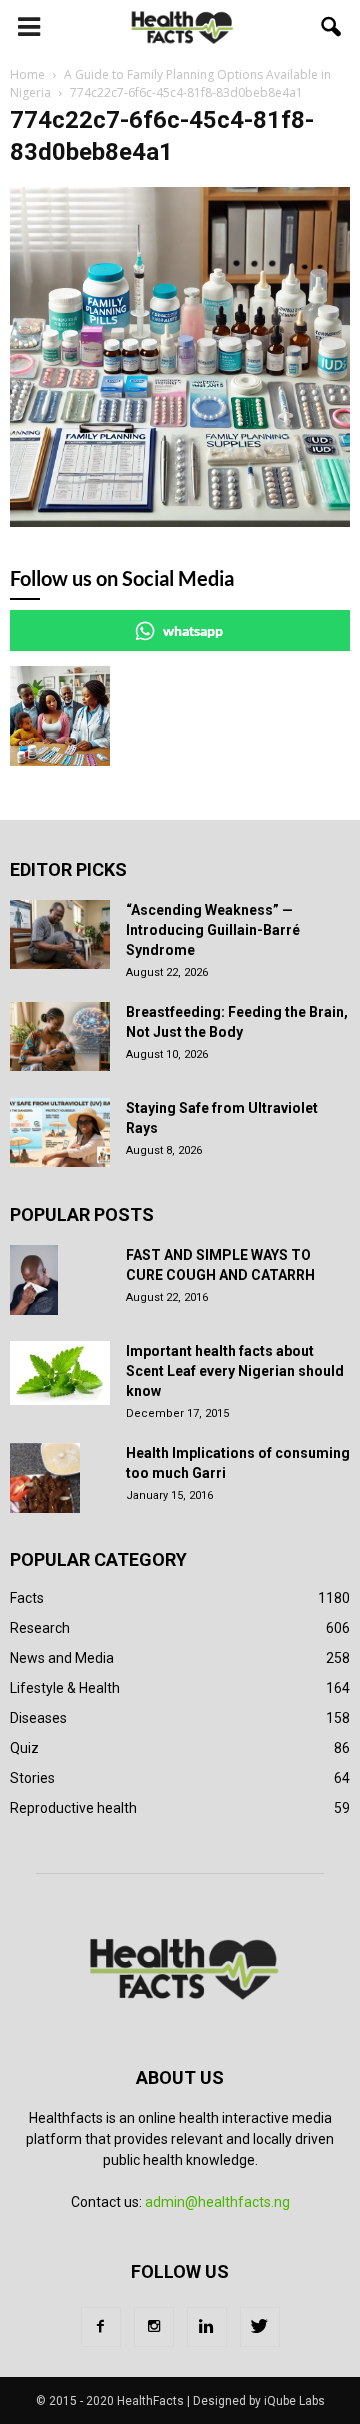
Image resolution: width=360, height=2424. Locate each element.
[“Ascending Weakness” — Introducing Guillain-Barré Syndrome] (60, 934)
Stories (32, 1778)
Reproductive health (73, 1808)
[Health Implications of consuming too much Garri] (45, 1478)
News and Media (62, 1658)
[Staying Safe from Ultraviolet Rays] (60, 1132)
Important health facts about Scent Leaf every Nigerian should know (235, 1371)
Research (40, 1628)
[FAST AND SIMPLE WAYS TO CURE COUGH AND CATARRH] (34, 1280)
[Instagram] (154, 2327)
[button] (332, 27)
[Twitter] (260, 2327)
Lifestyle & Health (65, 1688)
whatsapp (193, 630)
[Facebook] (101, 2327)
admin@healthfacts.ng (217, 2202)
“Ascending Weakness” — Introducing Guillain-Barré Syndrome (213, 930)
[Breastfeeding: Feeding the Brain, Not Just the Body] (60, 1036)
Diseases (38, 1718)
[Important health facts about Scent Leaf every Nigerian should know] (60, 1373)
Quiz (24, 1748)
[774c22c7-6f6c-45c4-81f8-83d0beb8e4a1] (180, 522)
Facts (27, 1598)
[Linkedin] (207, 2327)
